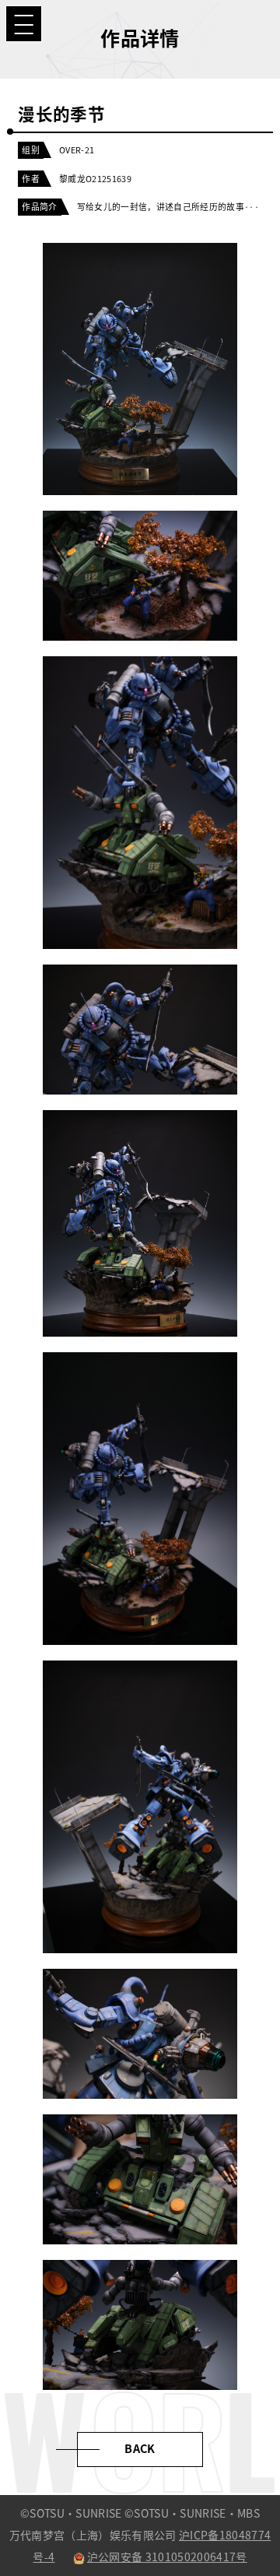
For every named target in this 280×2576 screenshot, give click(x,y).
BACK (140, 2449)
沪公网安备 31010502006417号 (167, 2557)
